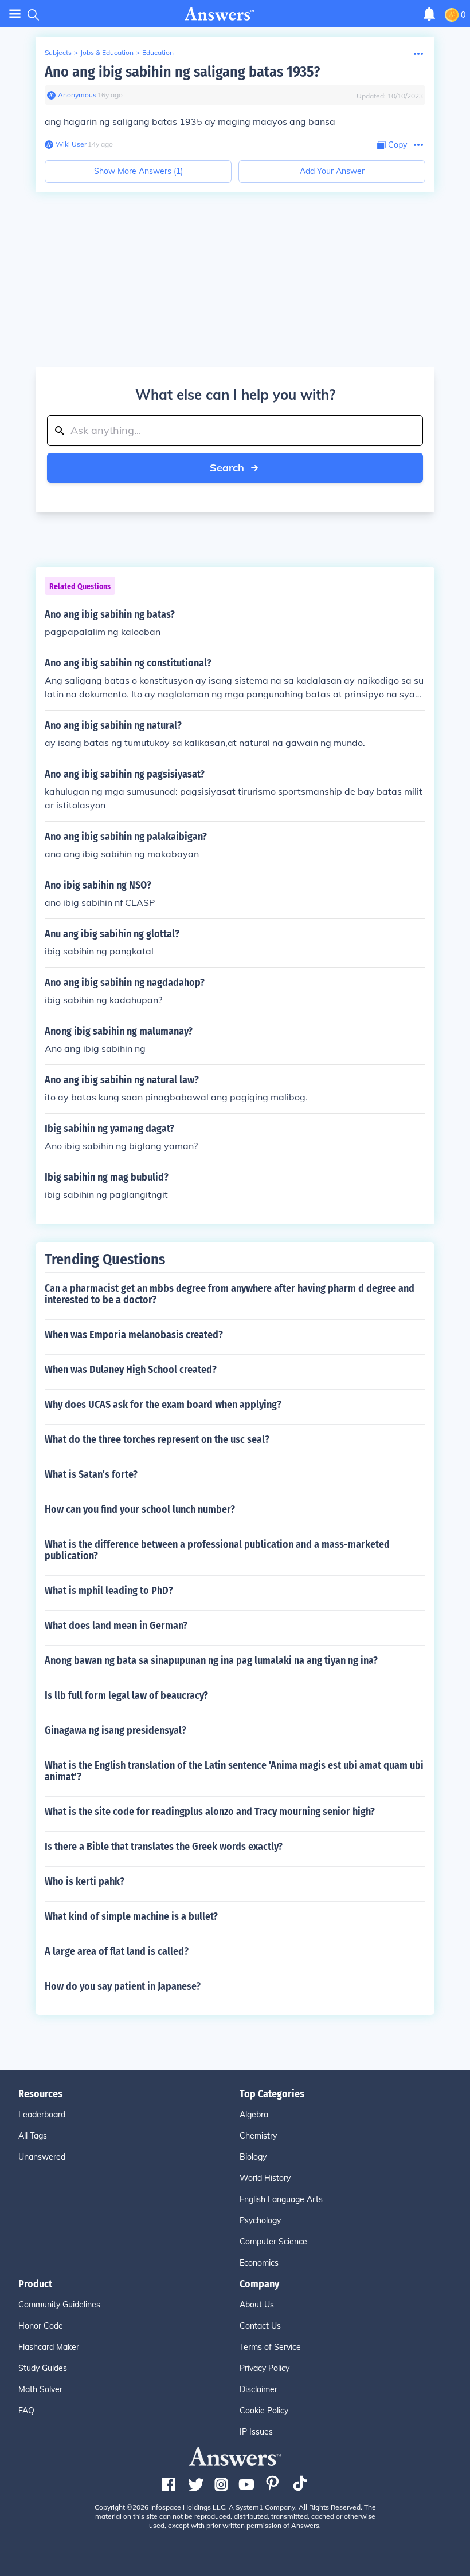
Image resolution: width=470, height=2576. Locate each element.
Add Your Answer (332, 171)
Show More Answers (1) (138, 171)
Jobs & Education (107, 52)
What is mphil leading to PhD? (109, 1591)
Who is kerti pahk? (85, 1881)
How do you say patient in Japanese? (123, 1986)
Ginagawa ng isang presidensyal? (115, 1730)
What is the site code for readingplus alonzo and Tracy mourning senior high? (210, 1812)
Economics (259, 2263)
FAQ (26, 2411)
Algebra (254, 2115)
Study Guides (43, 2368)
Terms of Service (270, 2347)
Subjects (58, 52)
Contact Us (260, 2326)
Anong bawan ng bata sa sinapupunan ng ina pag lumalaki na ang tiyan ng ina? (211, 1660)
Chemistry (258, 2136)
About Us (257, 2305)
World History (265, 2178)
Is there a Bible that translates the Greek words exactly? (164, 1847)
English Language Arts (281, 2199)
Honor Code (41, 2326)
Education (158, 52)
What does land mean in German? (116, 1626)
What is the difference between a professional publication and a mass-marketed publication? (217, 1550)
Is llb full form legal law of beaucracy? (126, 1695)
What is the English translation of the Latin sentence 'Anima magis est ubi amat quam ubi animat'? (234, 1771)
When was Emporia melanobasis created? (134, 1335)
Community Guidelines (59, 2305)
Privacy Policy (265, 2368)
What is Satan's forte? (91, 1474)
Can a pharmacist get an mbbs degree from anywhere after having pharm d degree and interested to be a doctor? (230, 1294)
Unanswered (42, 2157)
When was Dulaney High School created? (131, 1370)
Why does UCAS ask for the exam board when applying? (163, 1405)
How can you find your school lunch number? (140, 1509)
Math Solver (40, 2389)
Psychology (260, 2220)
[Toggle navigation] (15, 14)
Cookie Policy (264, 2411)
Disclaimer (258, 2389)
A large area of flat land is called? (117, 1951)
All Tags (33, 2136)
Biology (253, 2157)
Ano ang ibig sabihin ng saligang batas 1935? (182, 72)
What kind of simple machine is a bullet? (131, 1916)
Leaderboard (42, 2115)
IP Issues (256, 2432)
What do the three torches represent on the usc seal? (157, 1439)
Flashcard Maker (49, 2347)
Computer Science (273, 2242)
